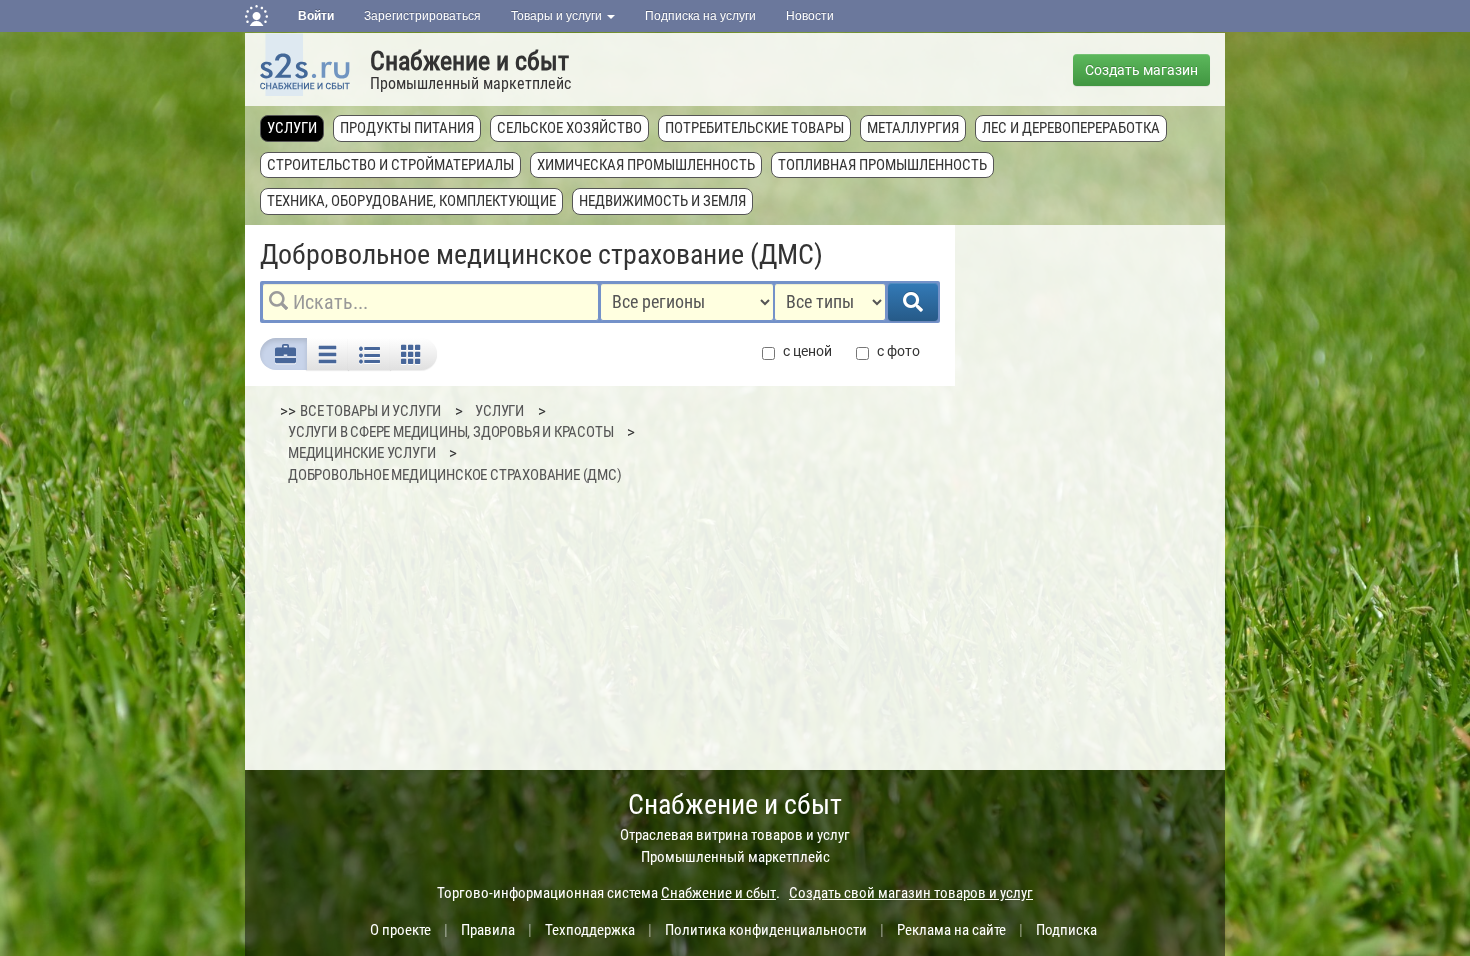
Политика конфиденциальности (766, 930)
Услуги (292, 128)
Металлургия (913, 128)
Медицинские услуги (361, 453)
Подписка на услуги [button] (700, 16)
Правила (488, 930)
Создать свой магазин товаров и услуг (911, 893)
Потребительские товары (754, 128)
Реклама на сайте (951, 930)
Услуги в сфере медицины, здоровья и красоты (450, 432)
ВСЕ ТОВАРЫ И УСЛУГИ (370, 411)
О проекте (400, 930)
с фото (898, 351)
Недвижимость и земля (662, 201)
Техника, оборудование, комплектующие (411, 201)
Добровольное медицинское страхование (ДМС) (455, 475)
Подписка (1066, 930)
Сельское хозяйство (569, 128)
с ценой (807, 351)
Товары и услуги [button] (558, 16)
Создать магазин (1141, 70)
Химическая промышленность (646, 165)
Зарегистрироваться (422, 16)
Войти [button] (316, 16)
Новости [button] (810, 16)
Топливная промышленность (882, 165)
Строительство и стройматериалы (390, 165)
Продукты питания (407, 128)
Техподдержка (590, 930)
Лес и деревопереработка (1071, 128)
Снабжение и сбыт (469, 61)
